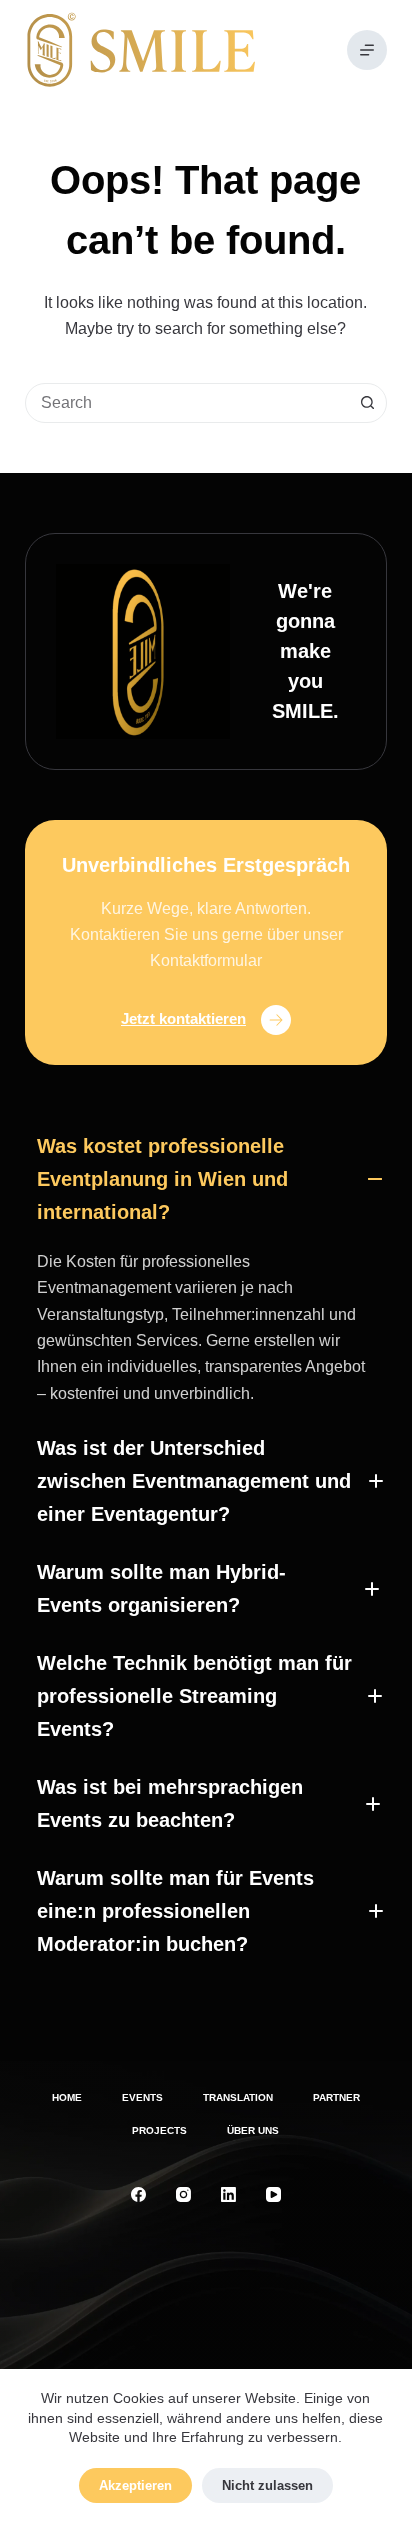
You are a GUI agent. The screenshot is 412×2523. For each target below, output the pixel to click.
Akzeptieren (135, 2485)
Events (142, 2097)
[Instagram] (183, 2194)
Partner (336, 2097)
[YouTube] (273, 2194)
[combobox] (187, 403)
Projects (159, 2130)
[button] (206, 1179)
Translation (238, 2097)
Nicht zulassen (267, 2485)
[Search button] (367, 403)
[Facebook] (138, 2194)
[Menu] (367, 50)
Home (67, 2097)
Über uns (253, 2130)
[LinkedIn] (228, 2194)
